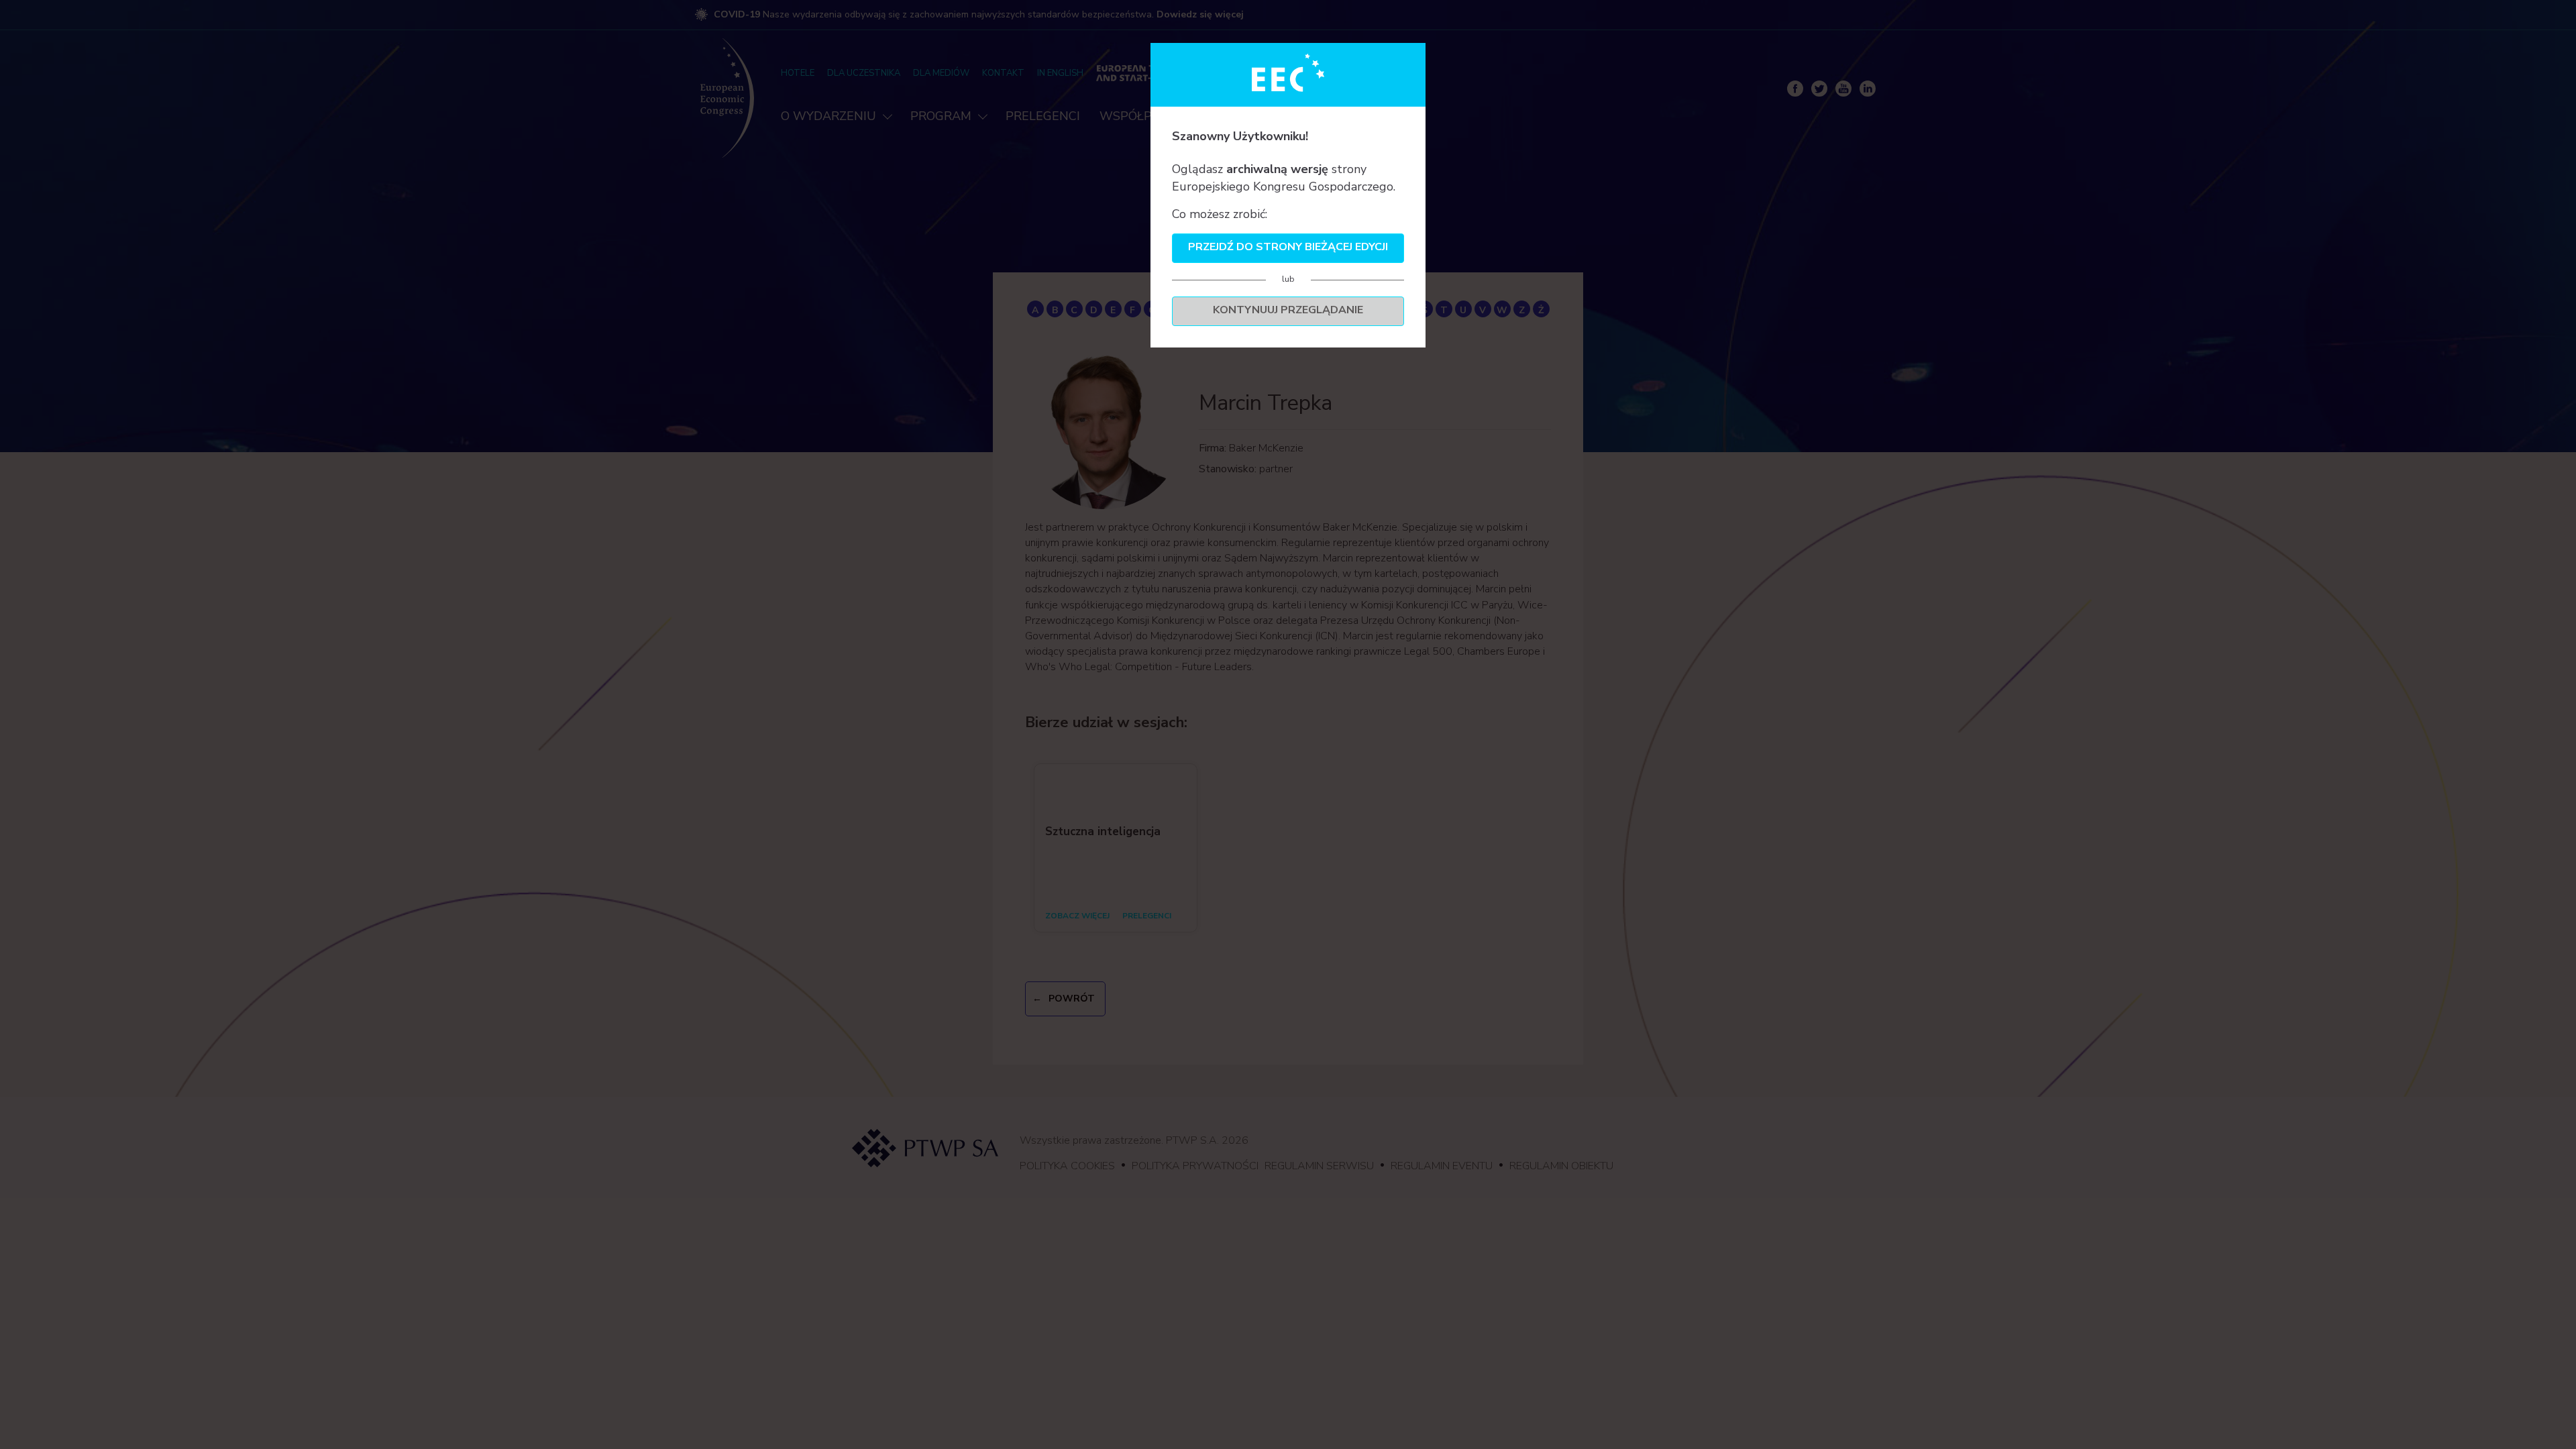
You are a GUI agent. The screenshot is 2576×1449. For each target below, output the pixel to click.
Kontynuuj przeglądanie (1288, 310)
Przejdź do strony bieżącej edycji (1288, 247)
